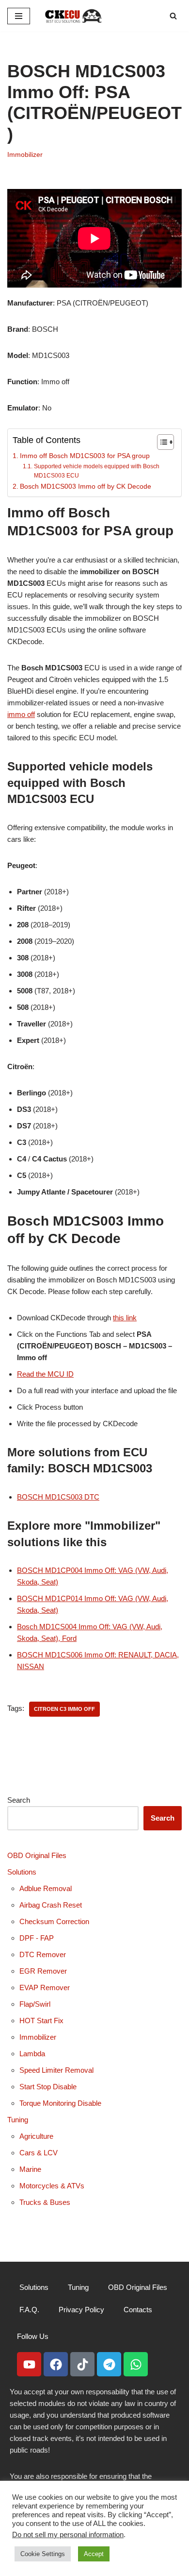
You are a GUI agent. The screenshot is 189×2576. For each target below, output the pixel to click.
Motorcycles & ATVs (52, 2186)
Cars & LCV (39, 2153)
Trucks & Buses (45, 2202)
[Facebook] (56, 2364)
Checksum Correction (54, 1921)
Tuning (18, 2120)
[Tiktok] (82, 2364)
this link (125, 1318)
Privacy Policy (81, 2310)
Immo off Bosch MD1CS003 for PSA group (85, 456)
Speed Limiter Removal (56, 2070)
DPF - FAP (37, 1938)
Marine (30, 2169)
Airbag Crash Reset (51, 1905)
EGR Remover (43, 1971)
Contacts (138, 2310)
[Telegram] (109, 2364)
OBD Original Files (37, 1855)
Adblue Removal (46, 1888)
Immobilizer (25, 155)
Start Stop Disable (48, 2087)
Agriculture (36, 2136)
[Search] (173, 16)
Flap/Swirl (35, 2004)
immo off (21, 714)
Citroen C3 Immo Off (64, 1709)
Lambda (32, 2054)
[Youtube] (29, 2364)
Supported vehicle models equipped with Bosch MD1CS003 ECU (97, 471)
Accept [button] (94, 2554)
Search (19, 1800)
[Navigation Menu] (19, 16)
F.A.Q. (29, 2310)
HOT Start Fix (41, 2021)
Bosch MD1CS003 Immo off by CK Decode (86, 486)
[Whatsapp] (136, 2364)
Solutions (22, 1872)
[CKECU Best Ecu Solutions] (74, 16)
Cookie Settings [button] (43, 2554)
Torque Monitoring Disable (60, 2103)
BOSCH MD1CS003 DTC (58, 1497)
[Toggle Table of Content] (161, 442)
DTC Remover (43, 1954)
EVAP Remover (45, 1987)
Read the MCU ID (45, 1374)
